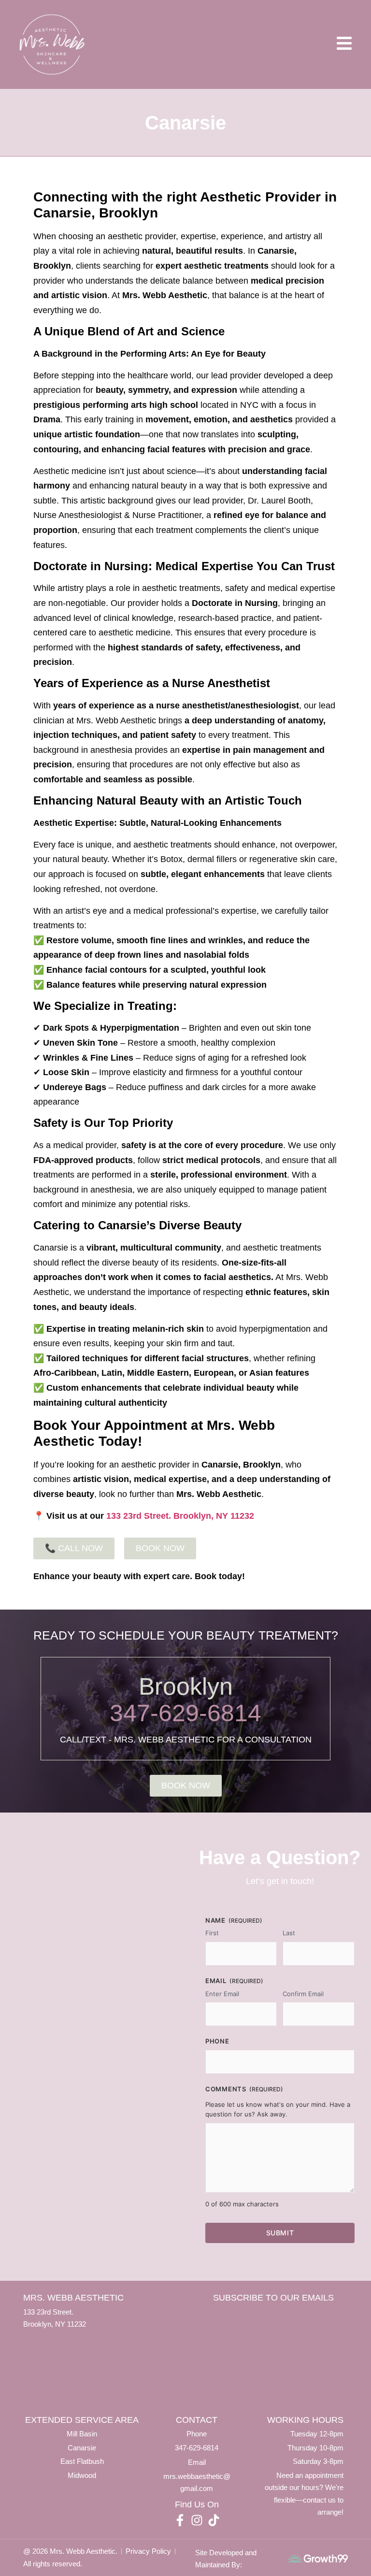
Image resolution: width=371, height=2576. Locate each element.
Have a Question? (280, 1857)
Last (289, 1933)
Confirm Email (303, 1994)
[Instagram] (197, 2520)
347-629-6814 (185, 1713)
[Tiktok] (214, 2520)
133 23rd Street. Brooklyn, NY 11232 (180, 1516)
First (212, 1933)
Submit (280, 2233)
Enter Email (222, 1994)
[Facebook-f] (180, 2520)
